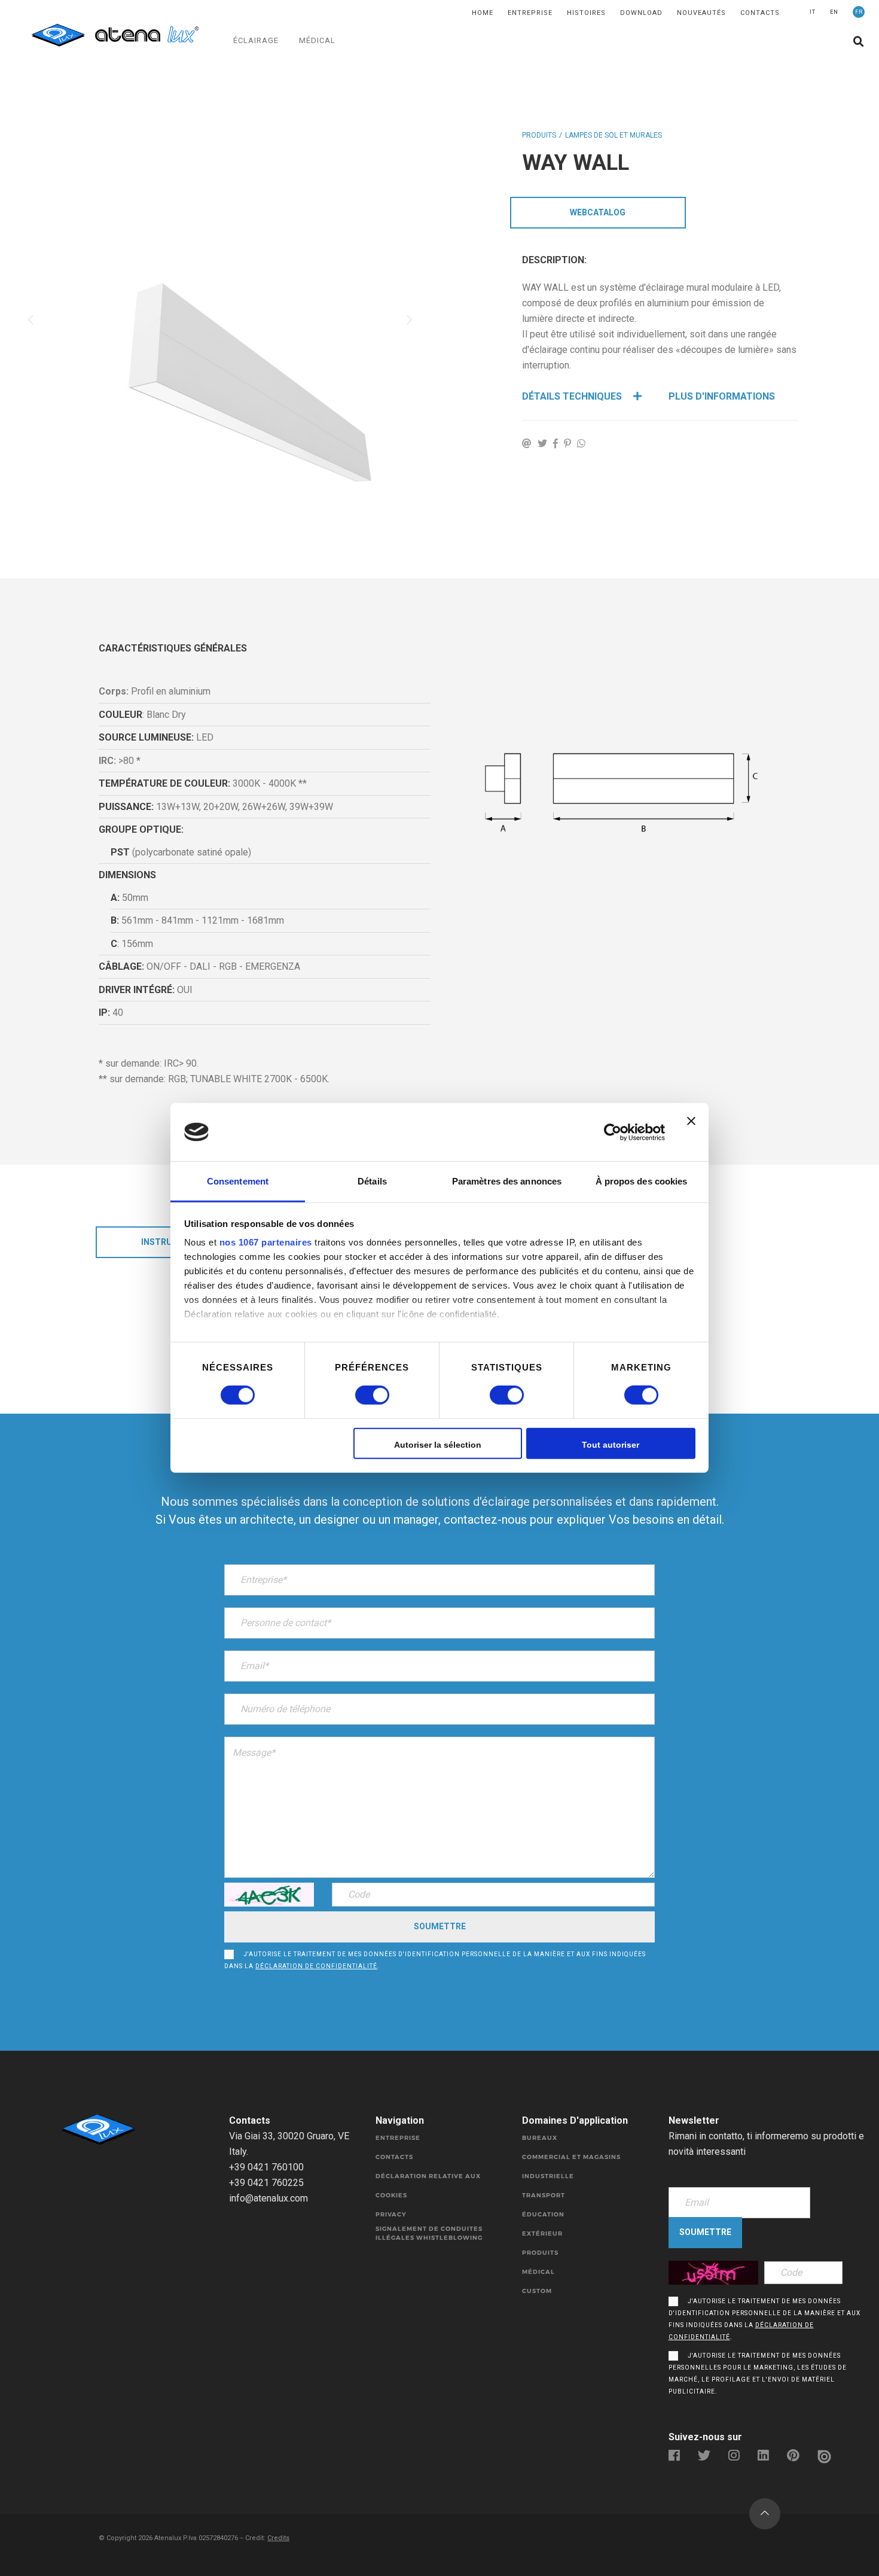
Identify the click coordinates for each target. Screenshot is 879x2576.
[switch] (359, 1395)
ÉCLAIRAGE (256, 40)
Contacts (760, 13)
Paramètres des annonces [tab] (507, 1181)
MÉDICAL (317, 40)
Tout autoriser (611, 1445)
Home (483, 13)
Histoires (586, 13)
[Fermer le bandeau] (691, 1132)
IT (813, 12)
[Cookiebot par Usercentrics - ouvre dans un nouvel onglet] (613, 1132)
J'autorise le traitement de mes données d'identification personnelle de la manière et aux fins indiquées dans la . (435, 1960)
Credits (278, 2538)
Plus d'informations (722, 396)
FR (859, 12)
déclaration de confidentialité (316, 1966)
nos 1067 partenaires (266, 1242)
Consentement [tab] (238, 1181)
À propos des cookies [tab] (642, 1181)
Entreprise (530, 13)
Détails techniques (573, 396)
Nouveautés (701, 13)
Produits (539, 135)
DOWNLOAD (641, 13)
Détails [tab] (372, 1181)
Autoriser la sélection (438, 1445)
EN (834, 12)
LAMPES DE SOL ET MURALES (614, 135)
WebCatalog (598, 212)
